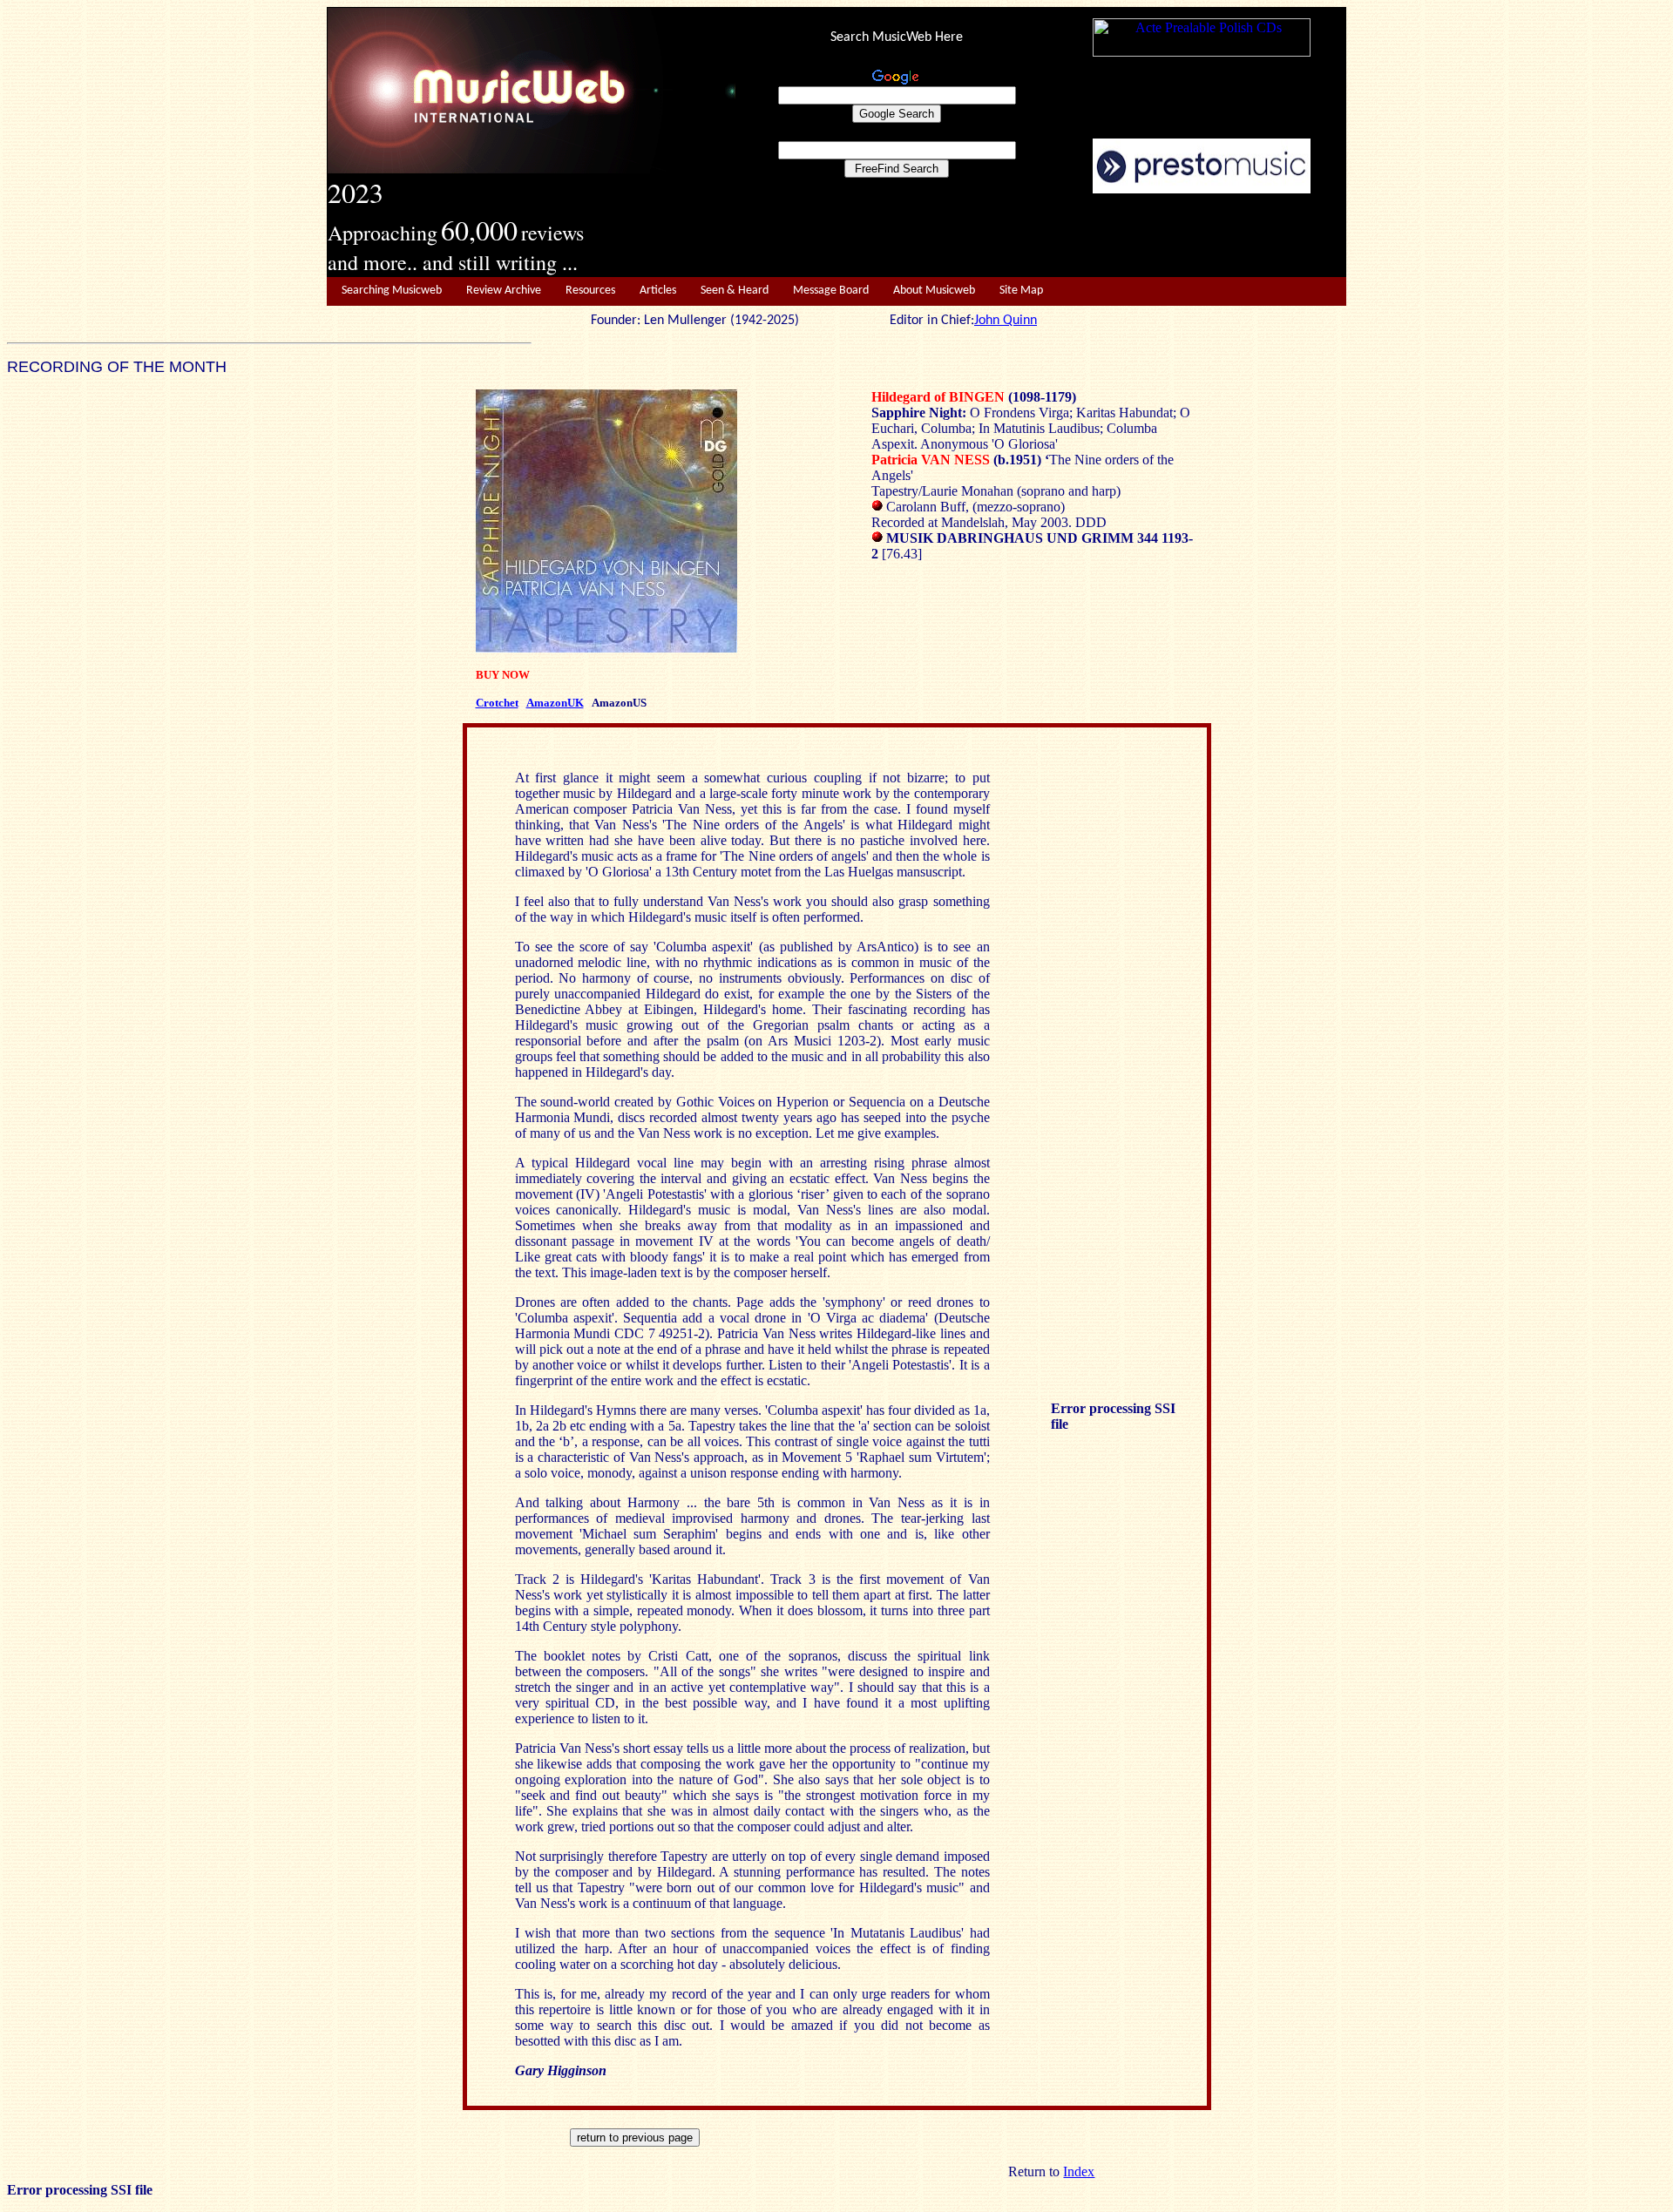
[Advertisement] (1041, 236)
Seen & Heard (735, 291)
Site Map (1021, 291)
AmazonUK (555, 703)
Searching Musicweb (392, 291)
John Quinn (1006, 321)
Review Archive (504, 291)
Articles (658, 291)
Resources (590, 291)
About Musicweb (934, 291)
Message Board (831, 291)
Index (1079, 2171)
